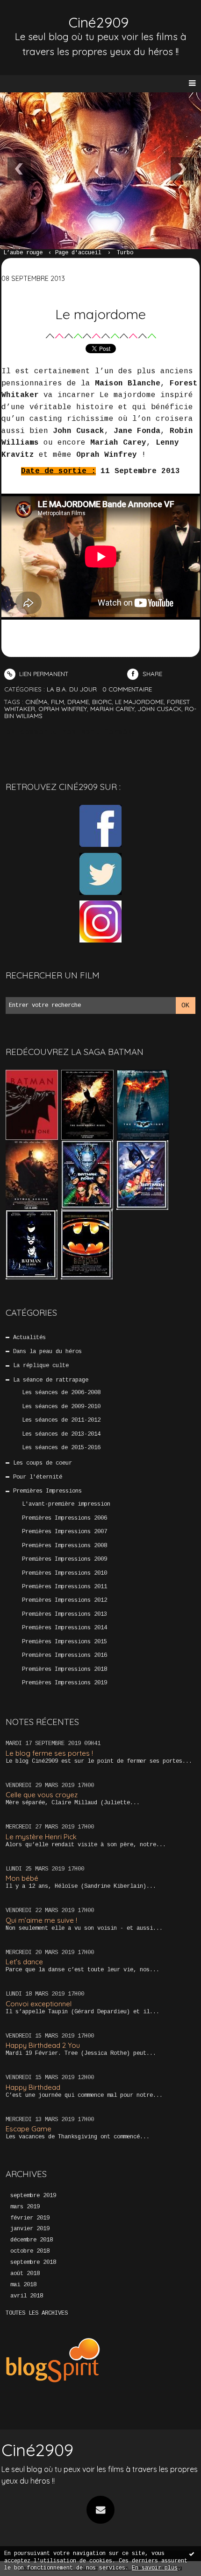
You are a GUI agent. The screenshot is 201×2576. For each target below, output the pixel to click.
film (57, 702)
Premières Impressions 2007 (65, 1532)
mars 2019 (25, 2207)
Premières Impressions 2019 (65, 1683)
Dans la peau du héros (47, 1352)
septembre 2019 (33, 2196)
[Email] (100, 2510)
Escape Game (29, 2129)
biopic (102, 702)
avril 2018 (27, 2296)
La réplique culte (41, 1366)
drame (78, 702)
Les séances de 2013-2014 (61, 1434)
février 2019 (30, 2218)
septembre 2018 (33, 2262)
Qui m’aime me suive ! (41, 1920)
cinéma (36, 702)
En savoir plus (155, 2568)
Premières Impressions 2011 (65, 1587)
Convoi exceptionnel (39, 2004)
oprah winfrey (63, 709)
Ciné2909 (99, 22)
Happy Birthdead (33, 2087)
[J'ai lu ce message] (192, 2554)
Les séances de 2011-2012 (61, 1420)
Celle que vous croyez (42, 1795)
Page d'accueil (78, 253)
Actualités (29, 1338)
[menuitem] (27, 253)
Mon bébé (22, 1878)
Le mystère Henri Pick (41, 1837)
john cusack (160, 709)
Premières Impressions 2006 (65, 1518)
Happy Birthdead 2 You (43, 2045)
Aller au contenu (42, 17)
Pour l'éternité (38, 1477)
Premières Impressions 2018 (65, 1669)
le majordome (139, 702)
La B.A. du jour (72, 689)
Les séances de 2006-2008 (61, 1393)
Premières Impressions (47, 1491)
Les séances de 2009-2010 (61, 1407)
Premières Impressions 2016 (65, 1655)
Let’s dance (24, 1962)
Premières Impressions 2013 (65, 1614)
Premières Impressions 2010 (65, 1573)
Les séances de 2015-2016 (61, 1448)
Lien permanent (43, 674)
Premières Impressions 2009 (65, 1559)
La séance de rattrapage (51, 1380)
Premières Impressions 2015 (65, 1642)
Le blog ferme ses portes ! (49, 1753)
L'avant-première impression (66, 1504)
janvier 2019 (30, 2229)
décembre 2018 (32, 2240)
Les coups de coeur (43, 1463)
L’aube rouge (23, 253)
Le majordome (100, 314)
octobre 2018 (30, 2251)
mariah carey (112, 709)
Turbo (125, 253)
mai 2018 (23, 2285)
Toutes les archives (37, 2313)
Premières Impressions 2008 (65, 1546)
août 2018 (25, 2274)
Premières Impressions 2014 (65, 1628)
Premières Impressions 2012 (65, 1600)
